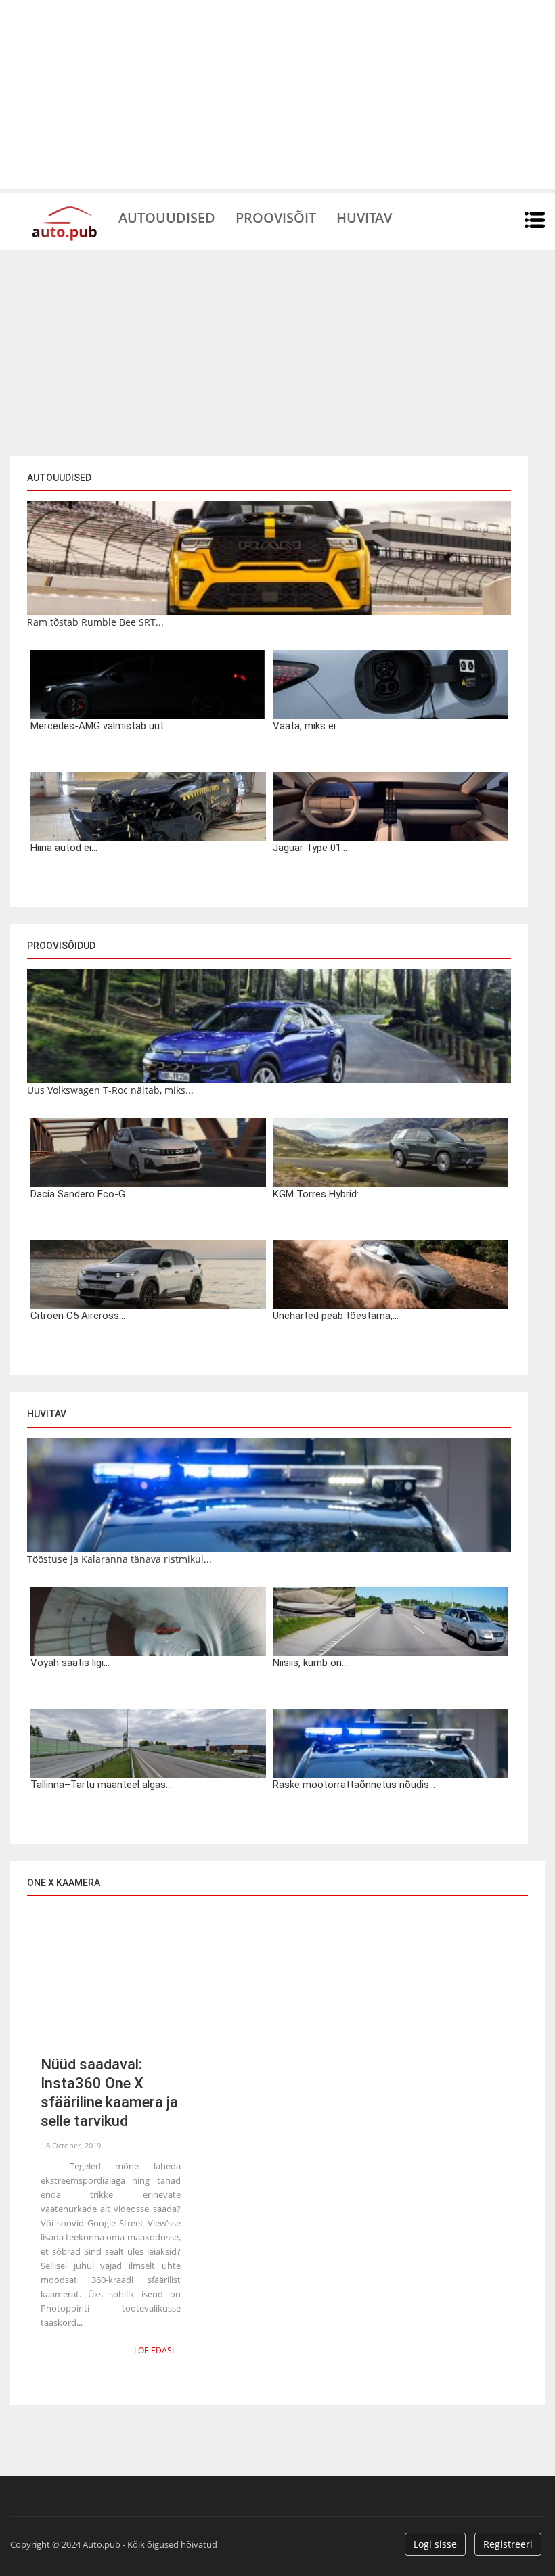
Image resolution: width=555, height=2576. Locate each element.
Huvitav (364, 216)
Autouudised (167, 216)
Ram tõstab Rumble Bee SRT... (95, 622)
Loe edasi (154, 2350)
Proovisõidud (61, 946)
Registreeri (508, 2544)
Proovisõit (276, 216)
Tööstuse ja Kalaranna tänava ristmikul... (119, 1559)
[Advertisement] (277, 95)
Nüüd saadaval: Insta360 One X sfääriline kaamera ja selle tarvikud (109, 2093)
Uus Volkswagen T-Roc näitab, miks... (110, 1090)
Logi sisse (435, 2544)
